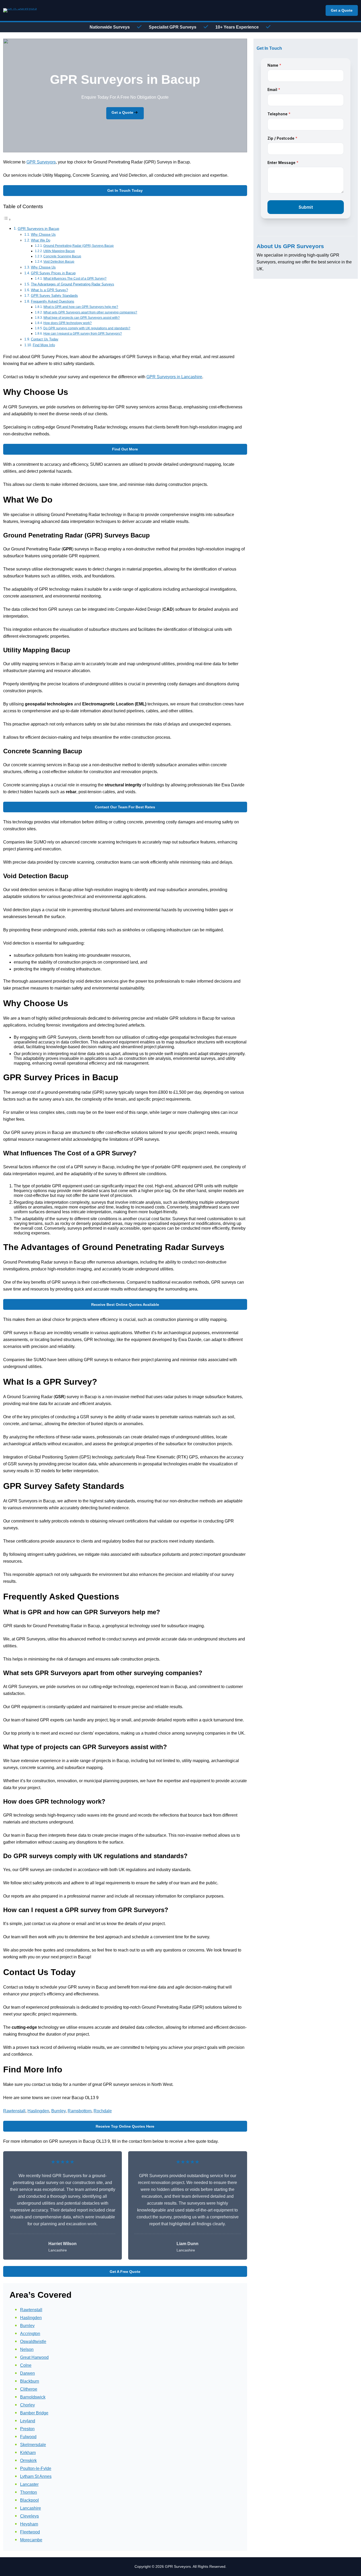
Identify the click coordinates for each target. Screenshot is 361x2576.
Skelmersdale (33, 2445)
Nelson (27, 2349)
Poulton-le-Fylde (36, 2468)
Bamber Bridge (34, 2413)
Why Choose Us (43, 234)
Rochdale (103, 2111)
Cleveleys (29, 2516)
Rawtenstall (14, 2111)
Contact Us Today (45, 339)
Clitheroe (29, 2389)
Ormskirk (28, 2461)
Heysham (29, 2524)
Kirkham (28, 2453)
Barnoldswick (33, 2397)
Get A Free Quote (125, 2272)
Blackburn (30, 2381)
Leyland (28, 2421)
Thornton (29, 2492)
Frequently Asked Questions (53, 301)
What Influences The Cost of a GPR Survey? (75, 278)
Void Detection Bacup (59, 261)
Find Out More (125, 449)
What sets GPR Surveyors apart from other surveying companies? (90, 312)
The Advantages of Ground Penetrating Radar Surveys (73, 284)
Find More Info (44, 345)
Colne (26, 2365)
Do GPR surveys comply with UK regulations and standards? (87, 328)
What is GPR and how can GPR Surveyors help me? (81, 307)
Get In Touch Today (125, 190)
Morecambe (31, 2540)
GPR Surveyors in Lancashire (174, 377)
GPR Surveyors (41, 162)
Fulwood (28, 2437)
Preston (27, 2429)
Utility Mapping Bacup (59, 251)
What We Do (41, 240)
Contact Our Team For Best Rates (125, 807)
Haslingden (38, 2111)
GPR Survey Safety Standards (54, 296)
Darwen (27, 2373)
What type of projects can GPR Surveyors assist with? (82, 318)
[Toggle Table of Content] (7, 219)
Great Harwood (34, 2357)
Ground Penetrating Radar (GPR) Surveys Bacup (78, 246)
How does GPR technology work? (68, 323)
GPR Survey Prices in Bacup (53, 273)
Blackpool (29, 2500)
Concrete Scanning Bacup (62, 256)
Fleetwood (30, 2532)
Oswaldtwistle (33, 2342)
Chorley (27, 2405)
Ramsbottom (80, 2111)
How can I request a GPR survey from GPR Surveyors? (83, 333)
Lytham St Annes (36, 2476)
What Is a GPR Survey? (49, 290)
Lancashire (31, 2508)
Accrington (30, 2334)
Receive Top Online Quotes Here (125, 2126)
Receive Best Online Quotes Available (125, 1305)
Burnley (58, 2111)
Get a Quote (342, 10)
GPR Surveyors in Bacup (38, 229)
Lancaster (29, 2484)
